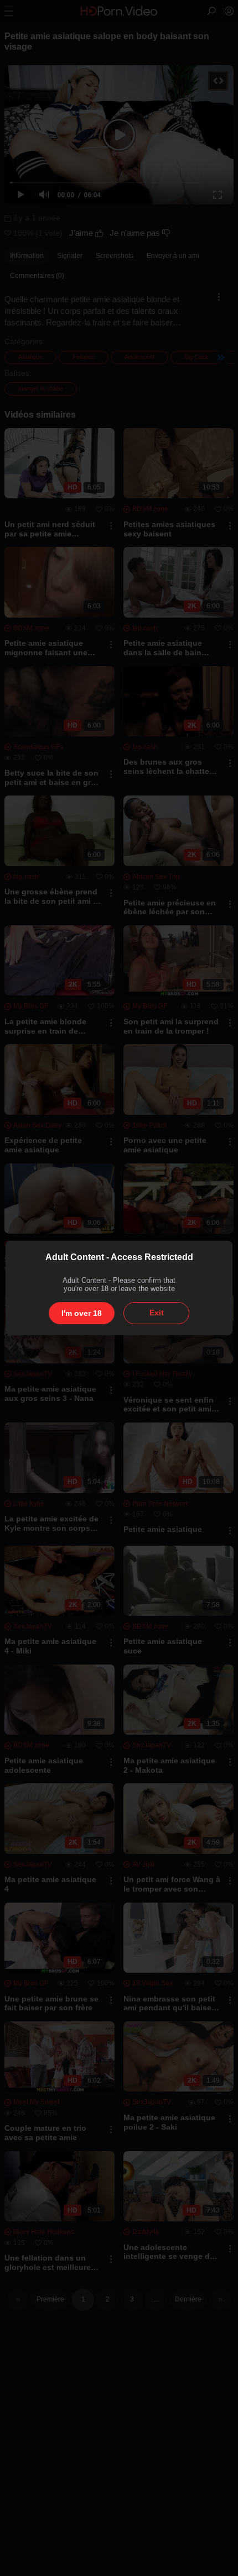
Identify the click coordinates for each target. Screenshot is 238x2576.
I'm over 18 (82, 1313)
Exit (157, 1313)
